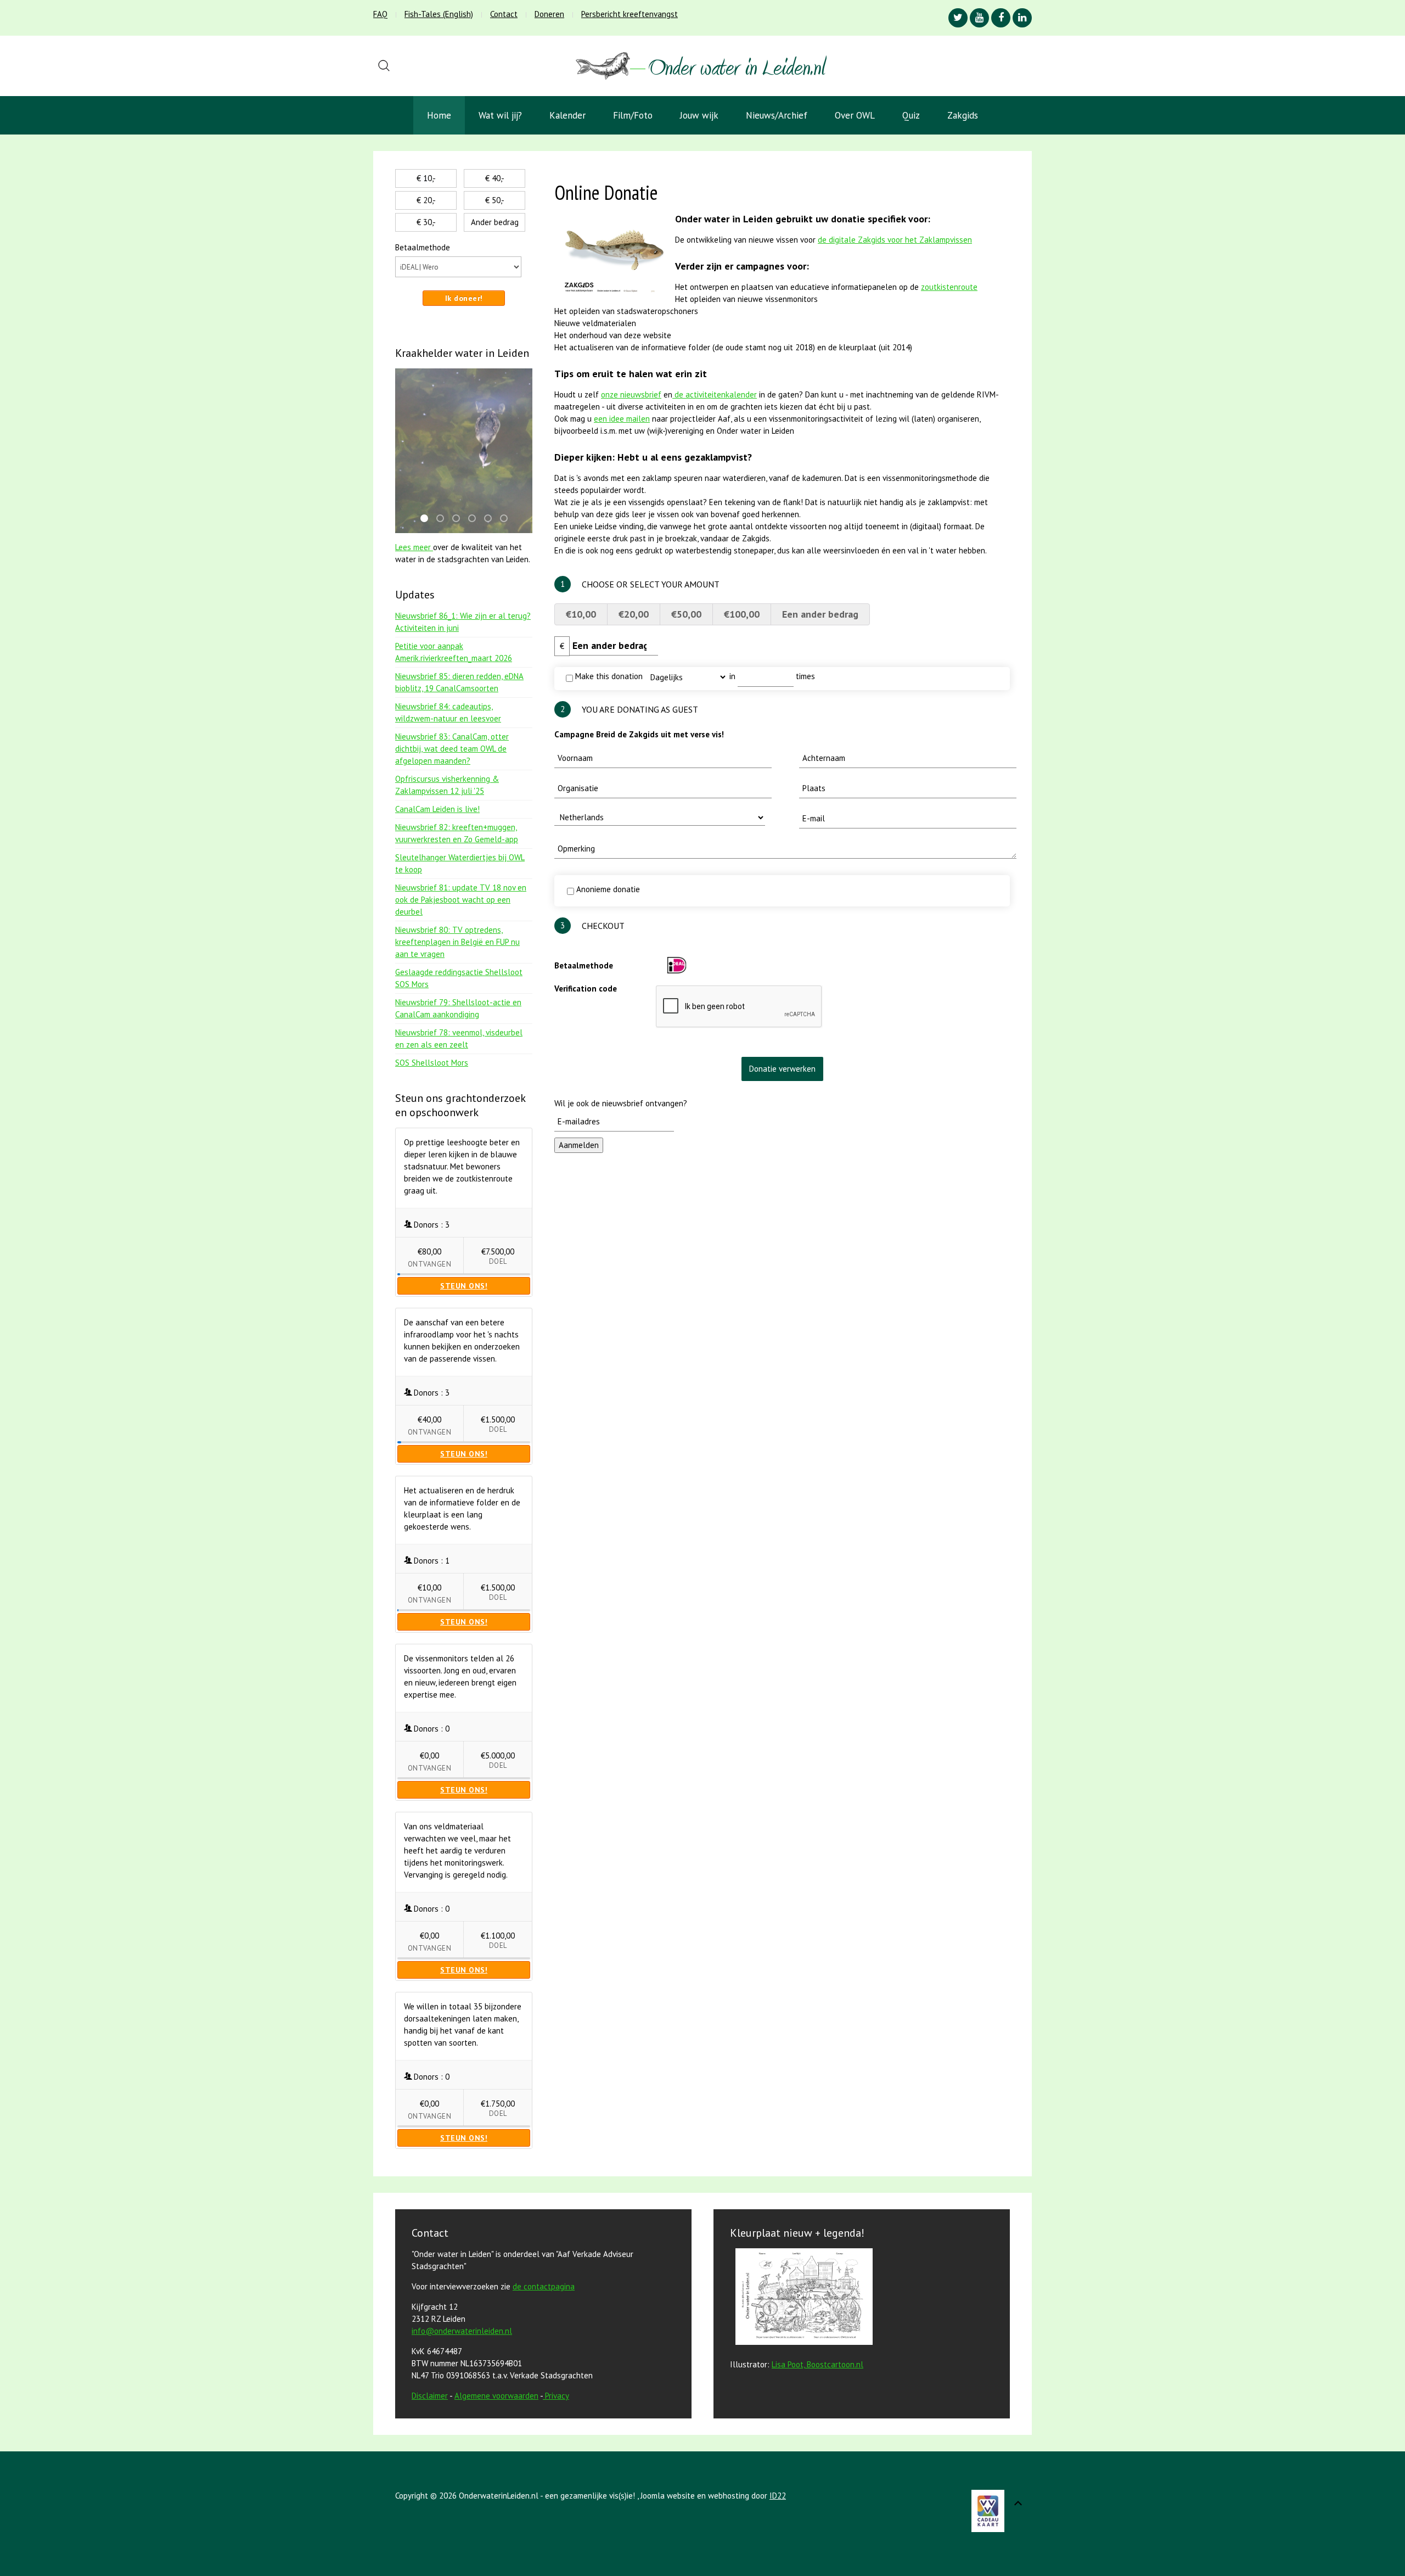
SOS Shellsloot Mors (432, 1063)
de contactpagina (544, 2286)
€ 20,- (426, 200)
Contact (504, 14)
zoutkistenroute (949, 287)
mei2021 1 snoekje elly (491, 519)
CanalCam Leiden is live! (437, 809)
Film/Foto (633, 115)
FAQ (380, 14)
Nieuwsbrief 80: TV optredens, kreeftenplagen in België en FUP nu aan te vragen (457, 942)
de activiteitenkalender (715, 394)
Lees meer (414, 547)
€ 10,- (426, 178)
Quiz (911, 115)
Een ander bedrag (820, 614)
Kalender (567, 115)
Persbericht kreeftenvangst (630, 14)
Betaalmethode (584, 965)
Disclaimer (430, 2396)
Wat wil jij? (500, 115)
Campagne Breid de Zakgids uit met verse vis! (639, 734)
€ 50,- (495, 200)
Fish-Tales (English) (439, 14)
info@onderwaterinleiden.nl (462, 2331)
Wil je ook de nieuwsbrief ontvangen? (621, 1103)
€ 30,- (426, 222)
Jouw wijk (699, 115)
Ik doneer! (464, 298)
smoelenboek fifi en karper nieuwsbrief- (459, 519)
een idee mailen (622, 419)
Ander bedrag (495, 222)
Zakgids (963, 115)
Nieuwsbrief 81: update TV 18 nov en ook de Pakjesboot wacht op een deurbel (461, 900)
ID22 (778, 2496)
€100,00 (742, 614)
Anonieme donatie (607, 889)
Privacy (557, 2396)
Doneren (549, 14)
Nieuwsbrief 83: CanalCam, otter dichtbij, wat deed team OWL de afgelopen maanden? (452, 749)
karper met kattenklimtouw (475, 519)
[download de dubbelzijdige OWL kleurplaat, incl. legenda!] (801, 2298)
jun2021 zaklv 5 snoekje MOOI (443, 519)
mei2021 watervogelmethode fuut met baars (428, 519)
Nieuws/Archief (777, 115)
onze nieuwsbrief (631, 394)
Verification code (586, 989)
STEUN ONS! (464, 1286)
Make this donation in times (694, 676)
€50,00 (686, 614)
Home (439, 115)
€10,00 (581, 614)
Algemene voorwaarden (496, 2396)
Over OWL (855, 115)
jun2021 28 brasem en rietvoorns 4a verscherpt (507, 519)
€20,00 (634, 614)
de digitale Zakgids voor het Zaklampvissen (895, 240)
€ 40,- (495, 178)
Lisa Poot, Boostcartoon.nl (817, 2364)
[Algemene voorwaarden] (544, 2396)
